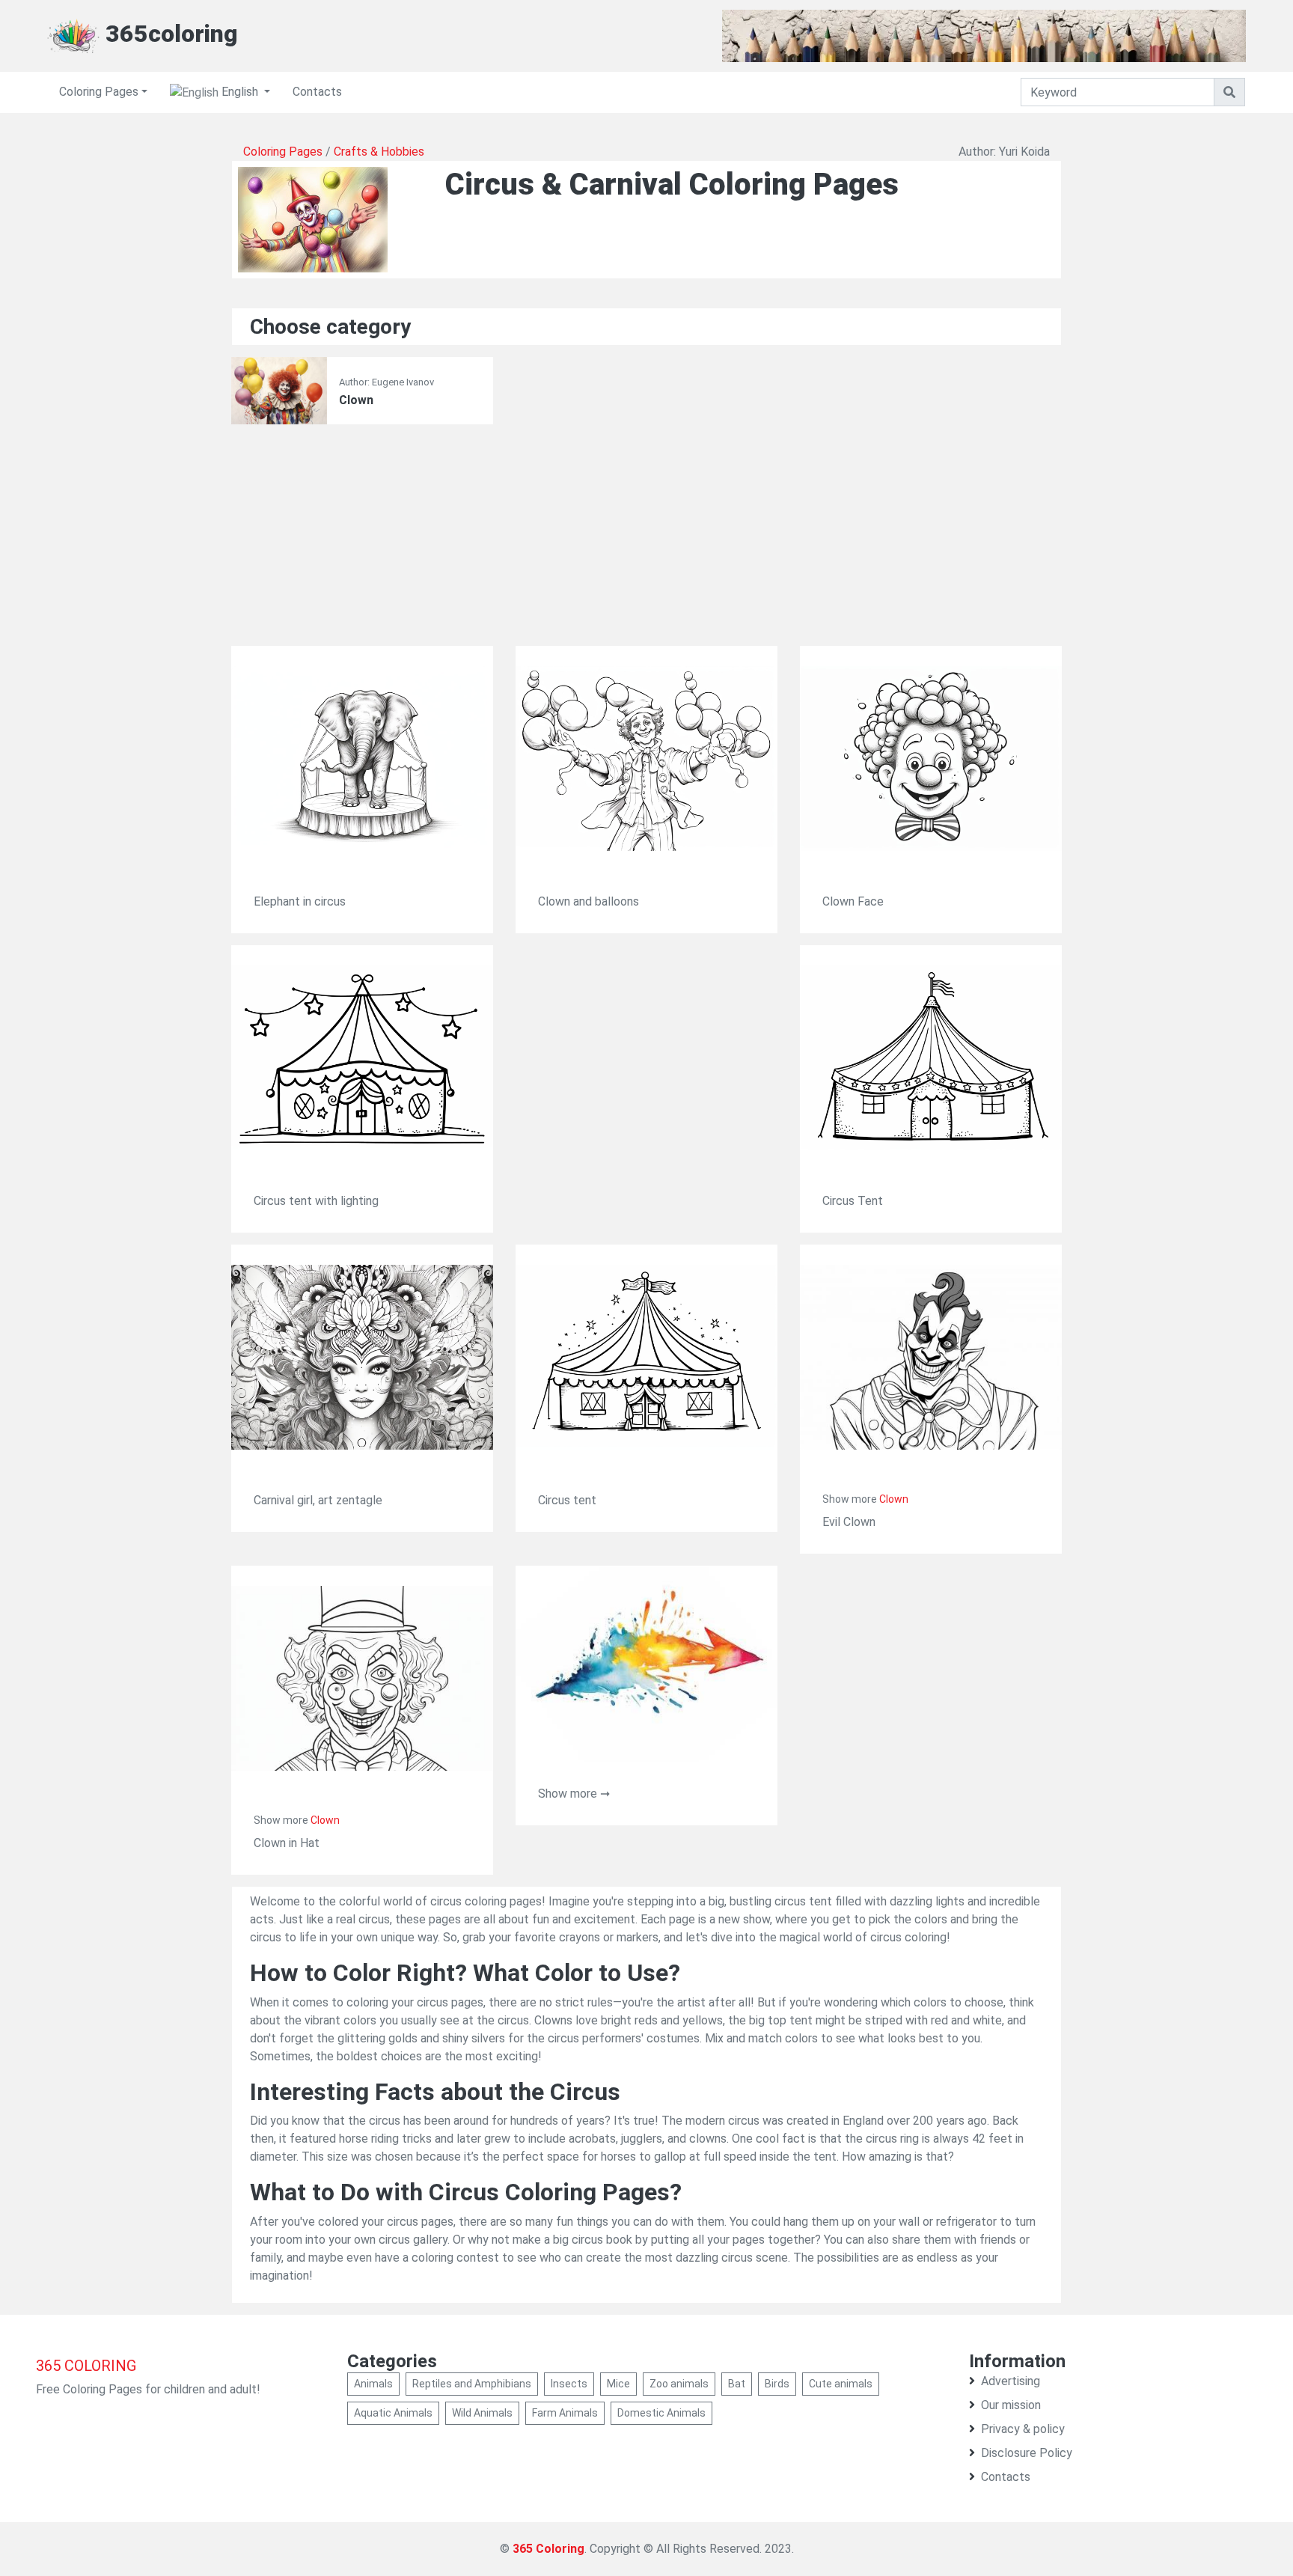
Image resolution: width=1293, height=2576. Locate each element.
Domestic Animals (661, 2413)
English (240, 92)
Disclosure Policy (1027, 2453)
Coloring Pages (99, 92)
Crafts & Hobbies (379, 152)
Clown (356, 400)
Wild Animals (482, 2413)
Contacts (317, 92)
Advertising (1011, 2381)
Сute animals (841, 2384)
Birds (777, 2384)
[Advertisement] (646, 541)
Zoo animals (679, 2384)
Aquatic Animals (393, 2413)
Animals (373, 2384)
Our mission (1011, 2405)
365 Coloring (548, 2549)
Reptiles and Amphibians (472, 2384)
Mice (618, 2384)
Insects (569, 2384)
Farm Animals (565, 2413)
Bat (737, 2384)
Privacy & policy (1023, 2429)
